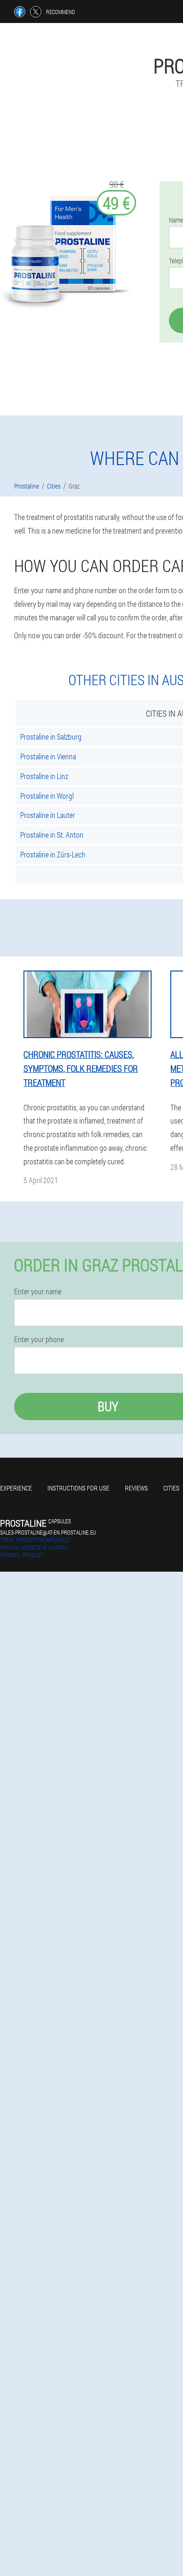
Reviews (136, 1488)
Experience (16, 1488)
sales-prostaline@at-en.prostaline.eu (48, 1532)
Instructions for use (78, 1488)
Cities (171, 1488)
